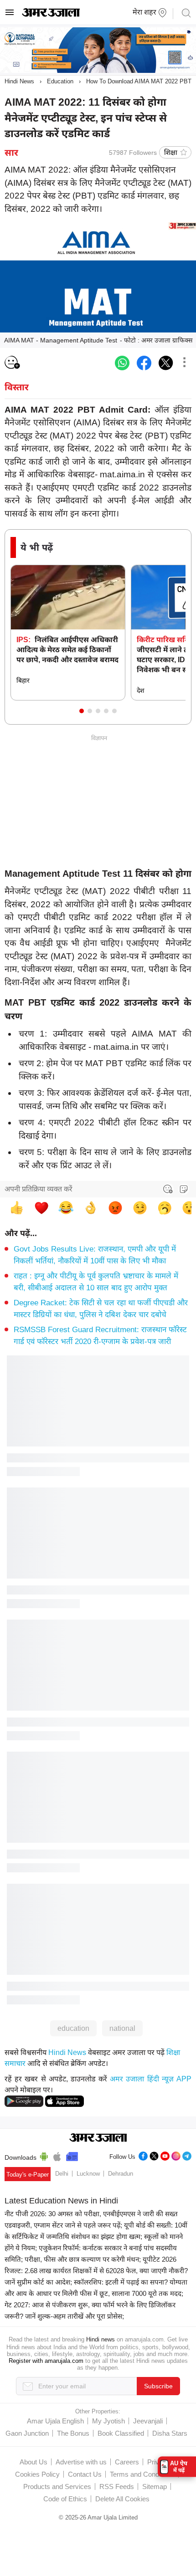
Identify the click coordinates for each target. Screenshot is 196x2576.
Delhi (62, 2174)
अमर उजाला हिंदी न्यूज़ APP (151, 2079)
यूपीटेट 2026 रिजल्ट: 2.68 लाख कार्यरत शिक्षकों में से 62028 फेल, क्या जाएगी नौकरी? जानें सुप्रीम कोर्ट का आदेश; (96, 2271)
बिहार (23, 680)
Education (60, 81)
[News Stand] (72, 2155)
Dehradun (121, 2174)
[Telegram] (187, 2155)
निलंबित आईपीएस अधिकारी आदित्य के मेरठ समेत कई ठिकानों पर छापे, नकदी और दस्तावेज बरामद (67, 650)
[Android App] (44, 2155)
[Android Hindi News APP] (24, 2101)
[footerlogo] (98, 2138)
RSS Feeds (117, 2487)
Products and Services (57, 2487)
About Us (34, 2462)
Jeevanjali (148, 2421)
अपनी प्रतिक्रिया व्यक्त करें (39, 1189)
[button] (82, 711)
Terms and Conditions (142, 2474)
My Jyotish (108, 2421)
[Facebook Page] (143, 2155)
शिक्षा (171, 152)
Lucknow (88, 2174)
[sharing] (184, 363)
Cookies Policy (37, 2474)
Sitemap (155, 2487)
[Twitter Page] (154, 2155)
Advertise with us (81, 2462)
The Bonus (73, 2433)
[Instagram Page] (176, 2155)
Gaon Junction (27, 2433)
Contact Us (85, 2474)
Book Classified (121, 2433)
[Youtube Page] (165, 2155)
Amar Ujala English (55, 2421)
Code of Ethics (65, 2499)
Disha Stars (170, 2433)
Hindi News (19, 81)
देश (141, 690)
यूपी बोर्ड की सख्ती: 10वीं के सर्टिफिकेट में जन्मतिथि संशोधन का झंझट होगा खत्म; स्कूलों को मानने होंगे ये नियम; (96, 2236)
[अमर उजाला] (51, 15)
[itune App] (57, 2155)
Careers (127, 2462)
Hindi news (101, 2339)
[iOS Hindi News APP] (64, 2101)
